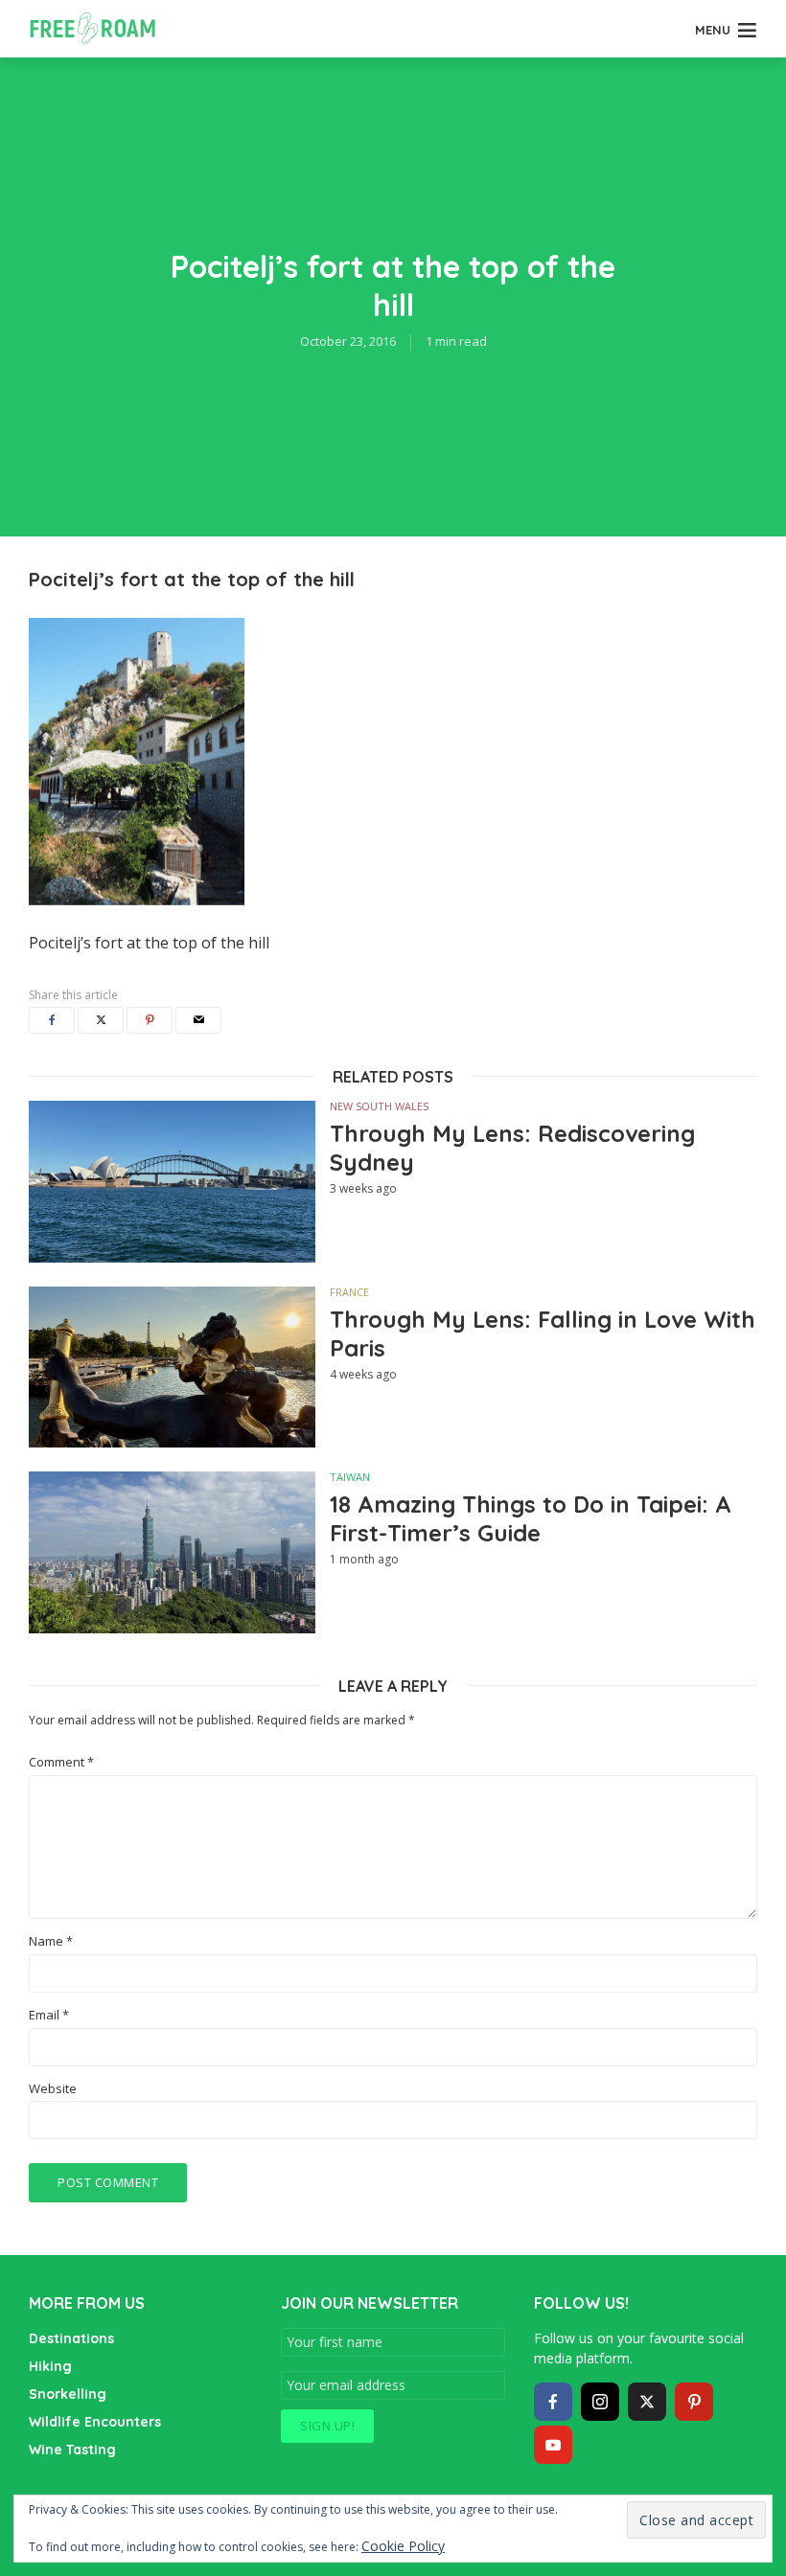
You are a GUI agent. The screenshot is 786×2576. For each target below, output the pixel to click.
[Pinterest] (694, 2402)
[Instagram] (600, 2402)
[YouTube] (553, 2445)
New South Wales (379, 1106)
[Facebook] (553, 2402)
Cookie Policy (403, 2546)
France (349, 1292)
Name (51, 1941)
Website (53, 2089)
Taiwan (350, 1477)
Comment (61, 1762)
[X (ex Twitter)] (647, 2402)
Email (49, 2015)
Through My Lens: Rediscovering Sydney (512, 1148)
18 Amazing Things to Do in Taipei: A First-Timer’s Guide (531, 1518)
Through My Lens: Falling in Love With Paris (543, 1334)
